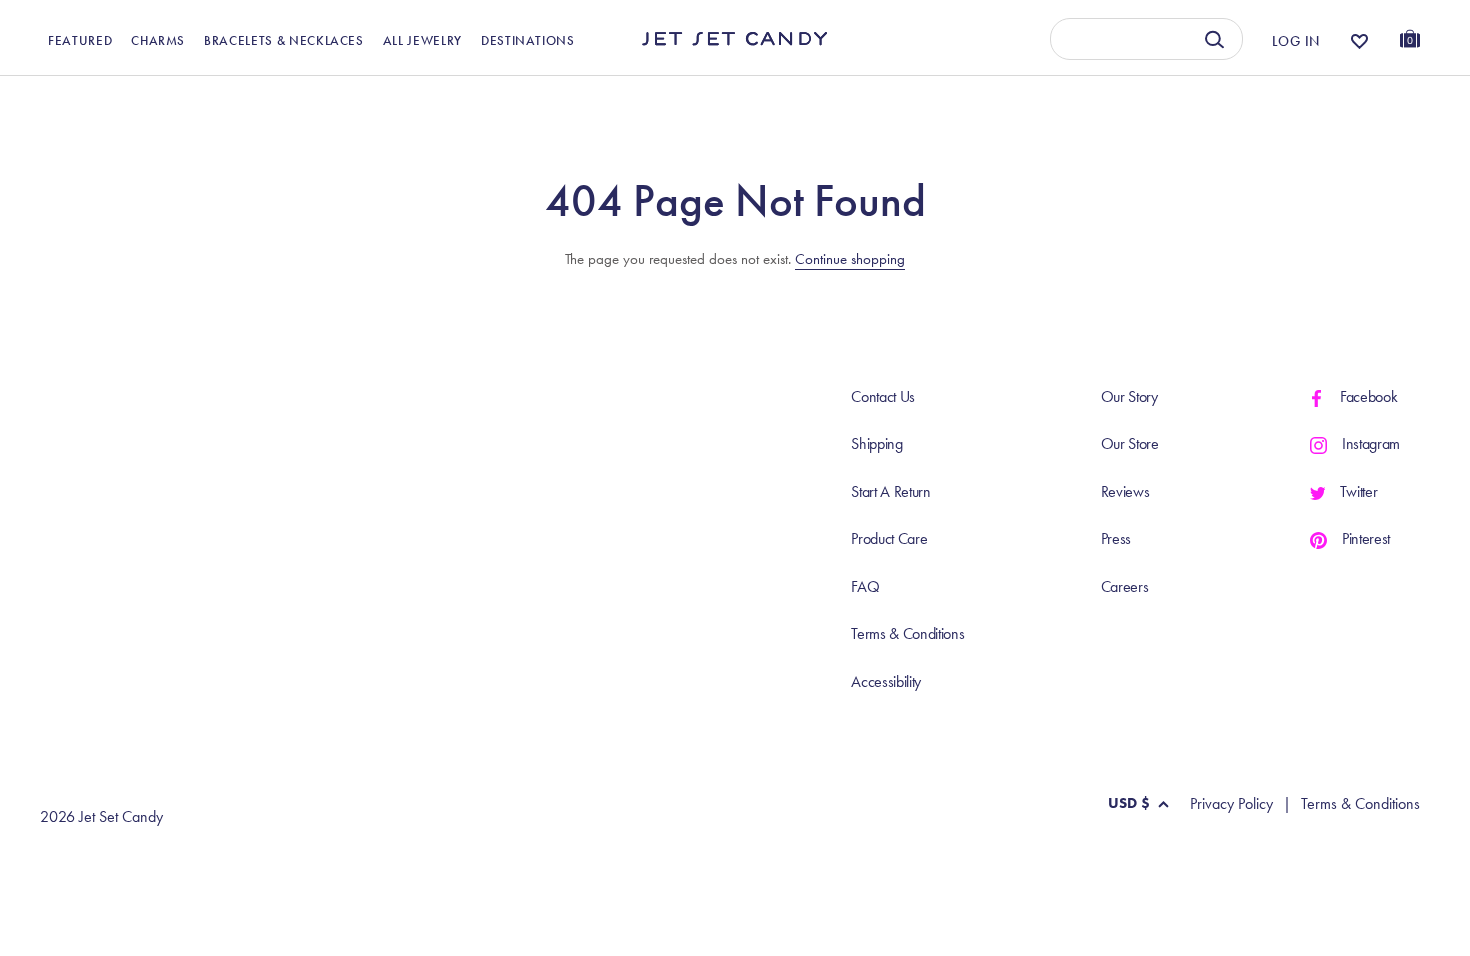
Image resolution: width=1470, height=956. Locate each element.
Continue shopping (850, 259)
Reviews (1125, 491)
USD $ (1129, 803)
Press (1116, 538)
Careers (1125, 586)
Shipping (876, 443)
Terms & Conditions (907, 633)
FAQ (865, 586)
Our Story (1129, 396)
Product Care (889, 538)
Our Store (1130, 443)
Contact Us (883, 396)
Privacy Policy (1231, 804)
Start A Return (891, 491)
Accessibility (886, 681)
